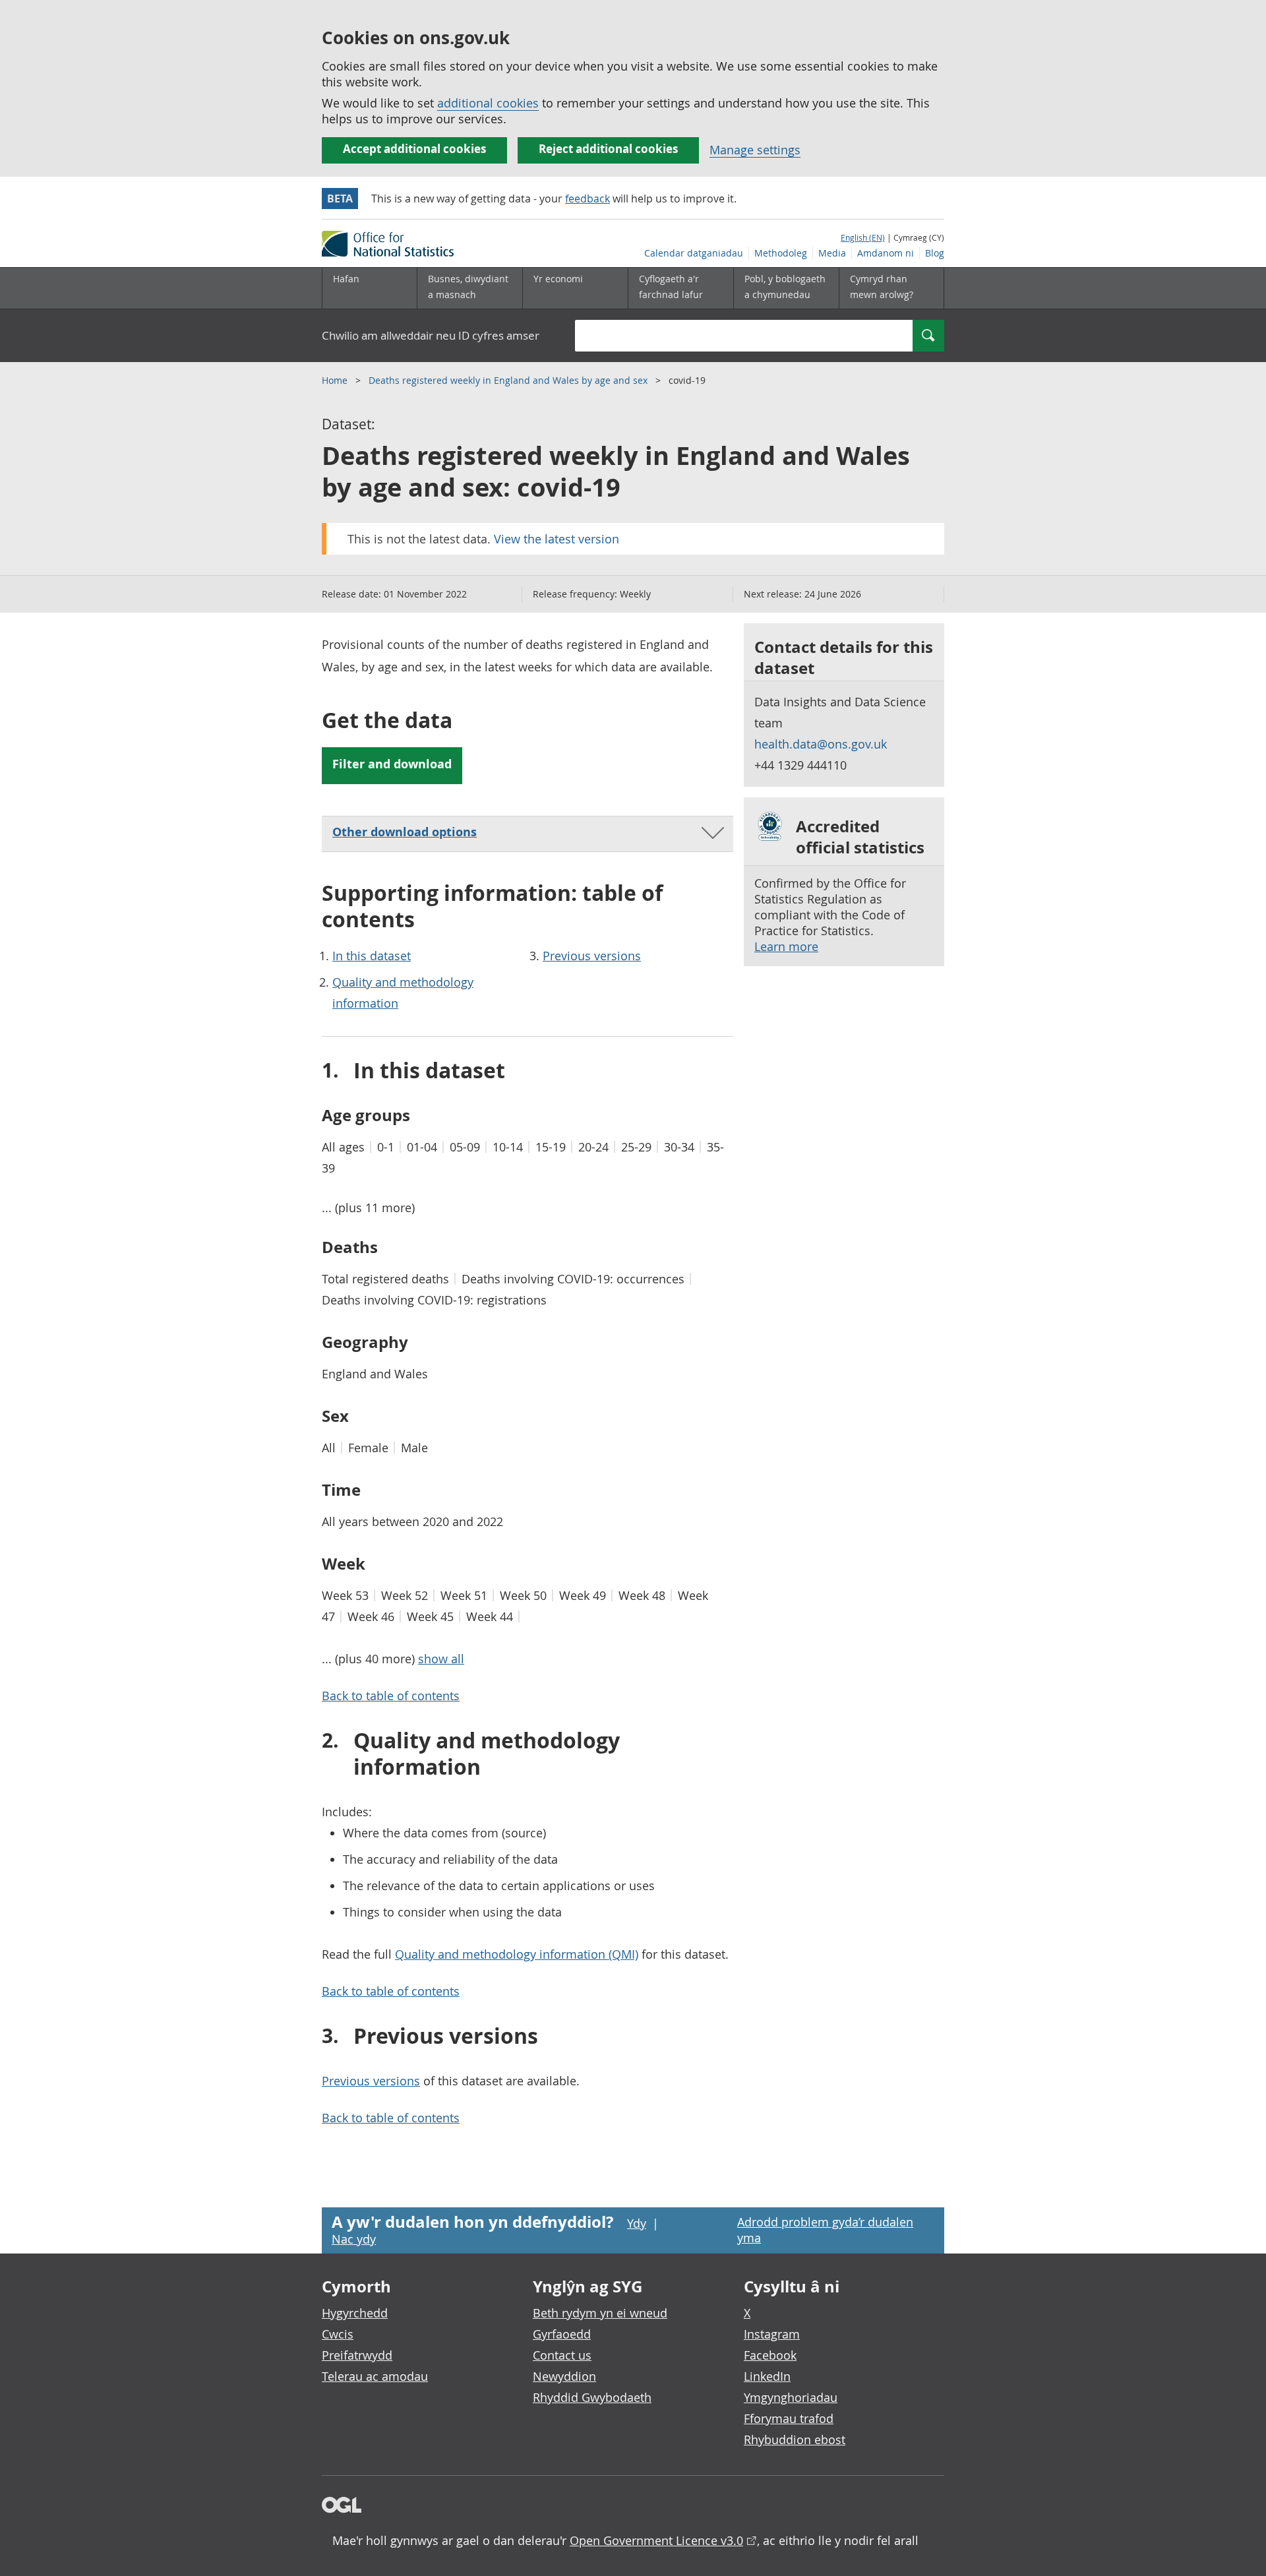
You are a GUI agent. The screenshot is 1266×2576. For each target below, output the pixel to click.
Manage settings (755, 150)
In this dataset (372, 956)
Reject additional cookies (608, 149)
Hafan (346, 279)
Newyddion (564, 2376)
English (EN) (863, 237)
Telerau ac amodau (375, 2376)
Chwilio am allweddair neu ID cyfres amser (431, 335)
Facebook (770, 2355)
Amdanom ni (886, 253)
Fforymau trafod (789, 2418)
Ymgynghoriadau (791, 2397)
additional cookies (488, 103)
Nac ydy (354, 2239)
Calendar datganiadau (694, 253)
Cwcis (338, 2334)
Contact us (562, 2355)
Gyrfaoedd (562, 2334)
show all (441, 1659)
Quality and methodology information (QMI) (517, 1954)
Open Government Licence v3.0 (656, 2540)
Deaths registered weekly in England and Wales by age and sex (509, 380)
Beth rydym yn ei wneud (600, 2313)
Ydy (637, 2223)
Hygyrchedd (355, 2313)
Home (336, 380)
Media (832, 253)
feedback (588, 199)
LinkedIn (767, 2376)
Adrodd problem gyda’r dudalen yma (825, 2230)
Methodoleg (781, 253)
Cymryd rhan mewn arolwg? (882, 287)
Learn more (786, 946)
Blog (935, 253)
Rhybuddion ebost (795, 2439)
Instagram (772, 2334)
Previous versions (592, 956)
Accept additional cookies (414, 149)
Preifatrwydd (357, 2355)
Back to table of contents (391, 1696)
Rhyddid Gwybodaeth (592, 2397)
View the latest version (557, 539)
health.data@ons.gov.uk (821, 744)
